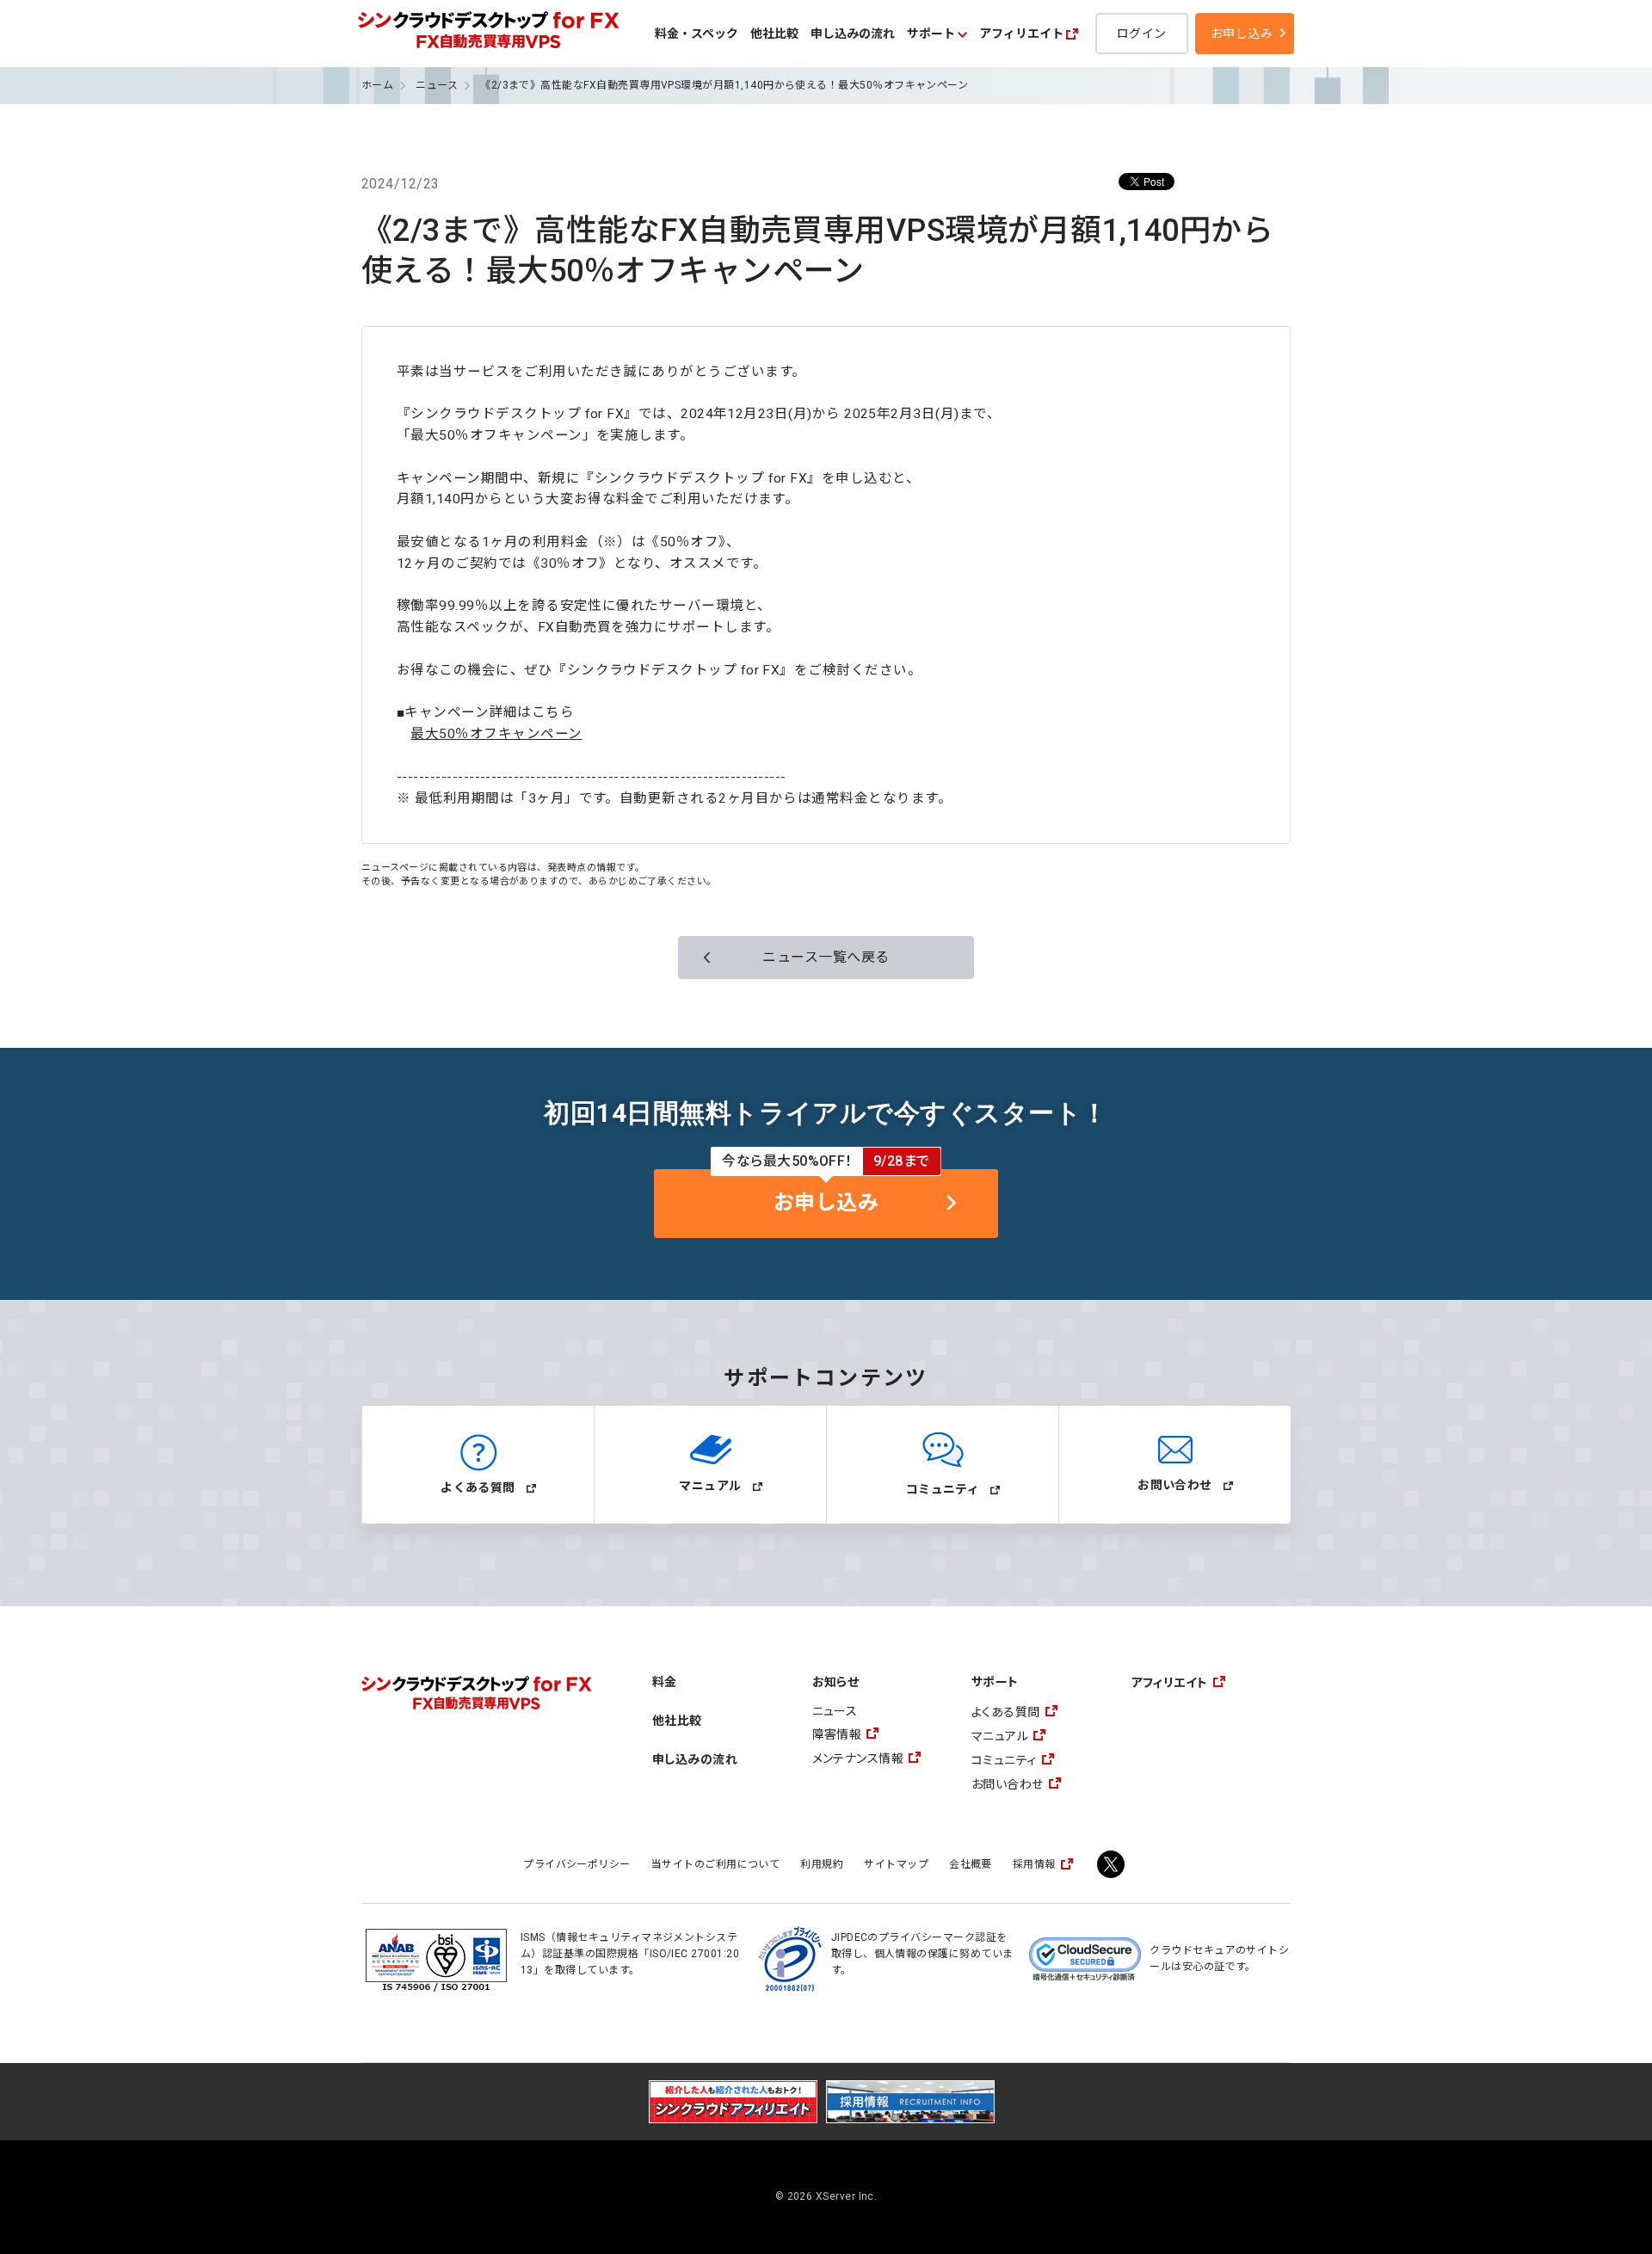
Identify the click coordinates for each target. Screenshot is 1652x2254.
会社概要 (971, 1864)
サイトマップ (896, 1864)
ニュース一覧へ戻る (826, 957)
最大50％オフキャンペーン (496, 734)
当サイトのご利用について (716, 1864)
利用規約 (822, 1864)
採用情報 (1034, 1864)
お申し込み (1242, 34)
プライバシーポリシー (577, 1864)
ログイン (1142, 34)
